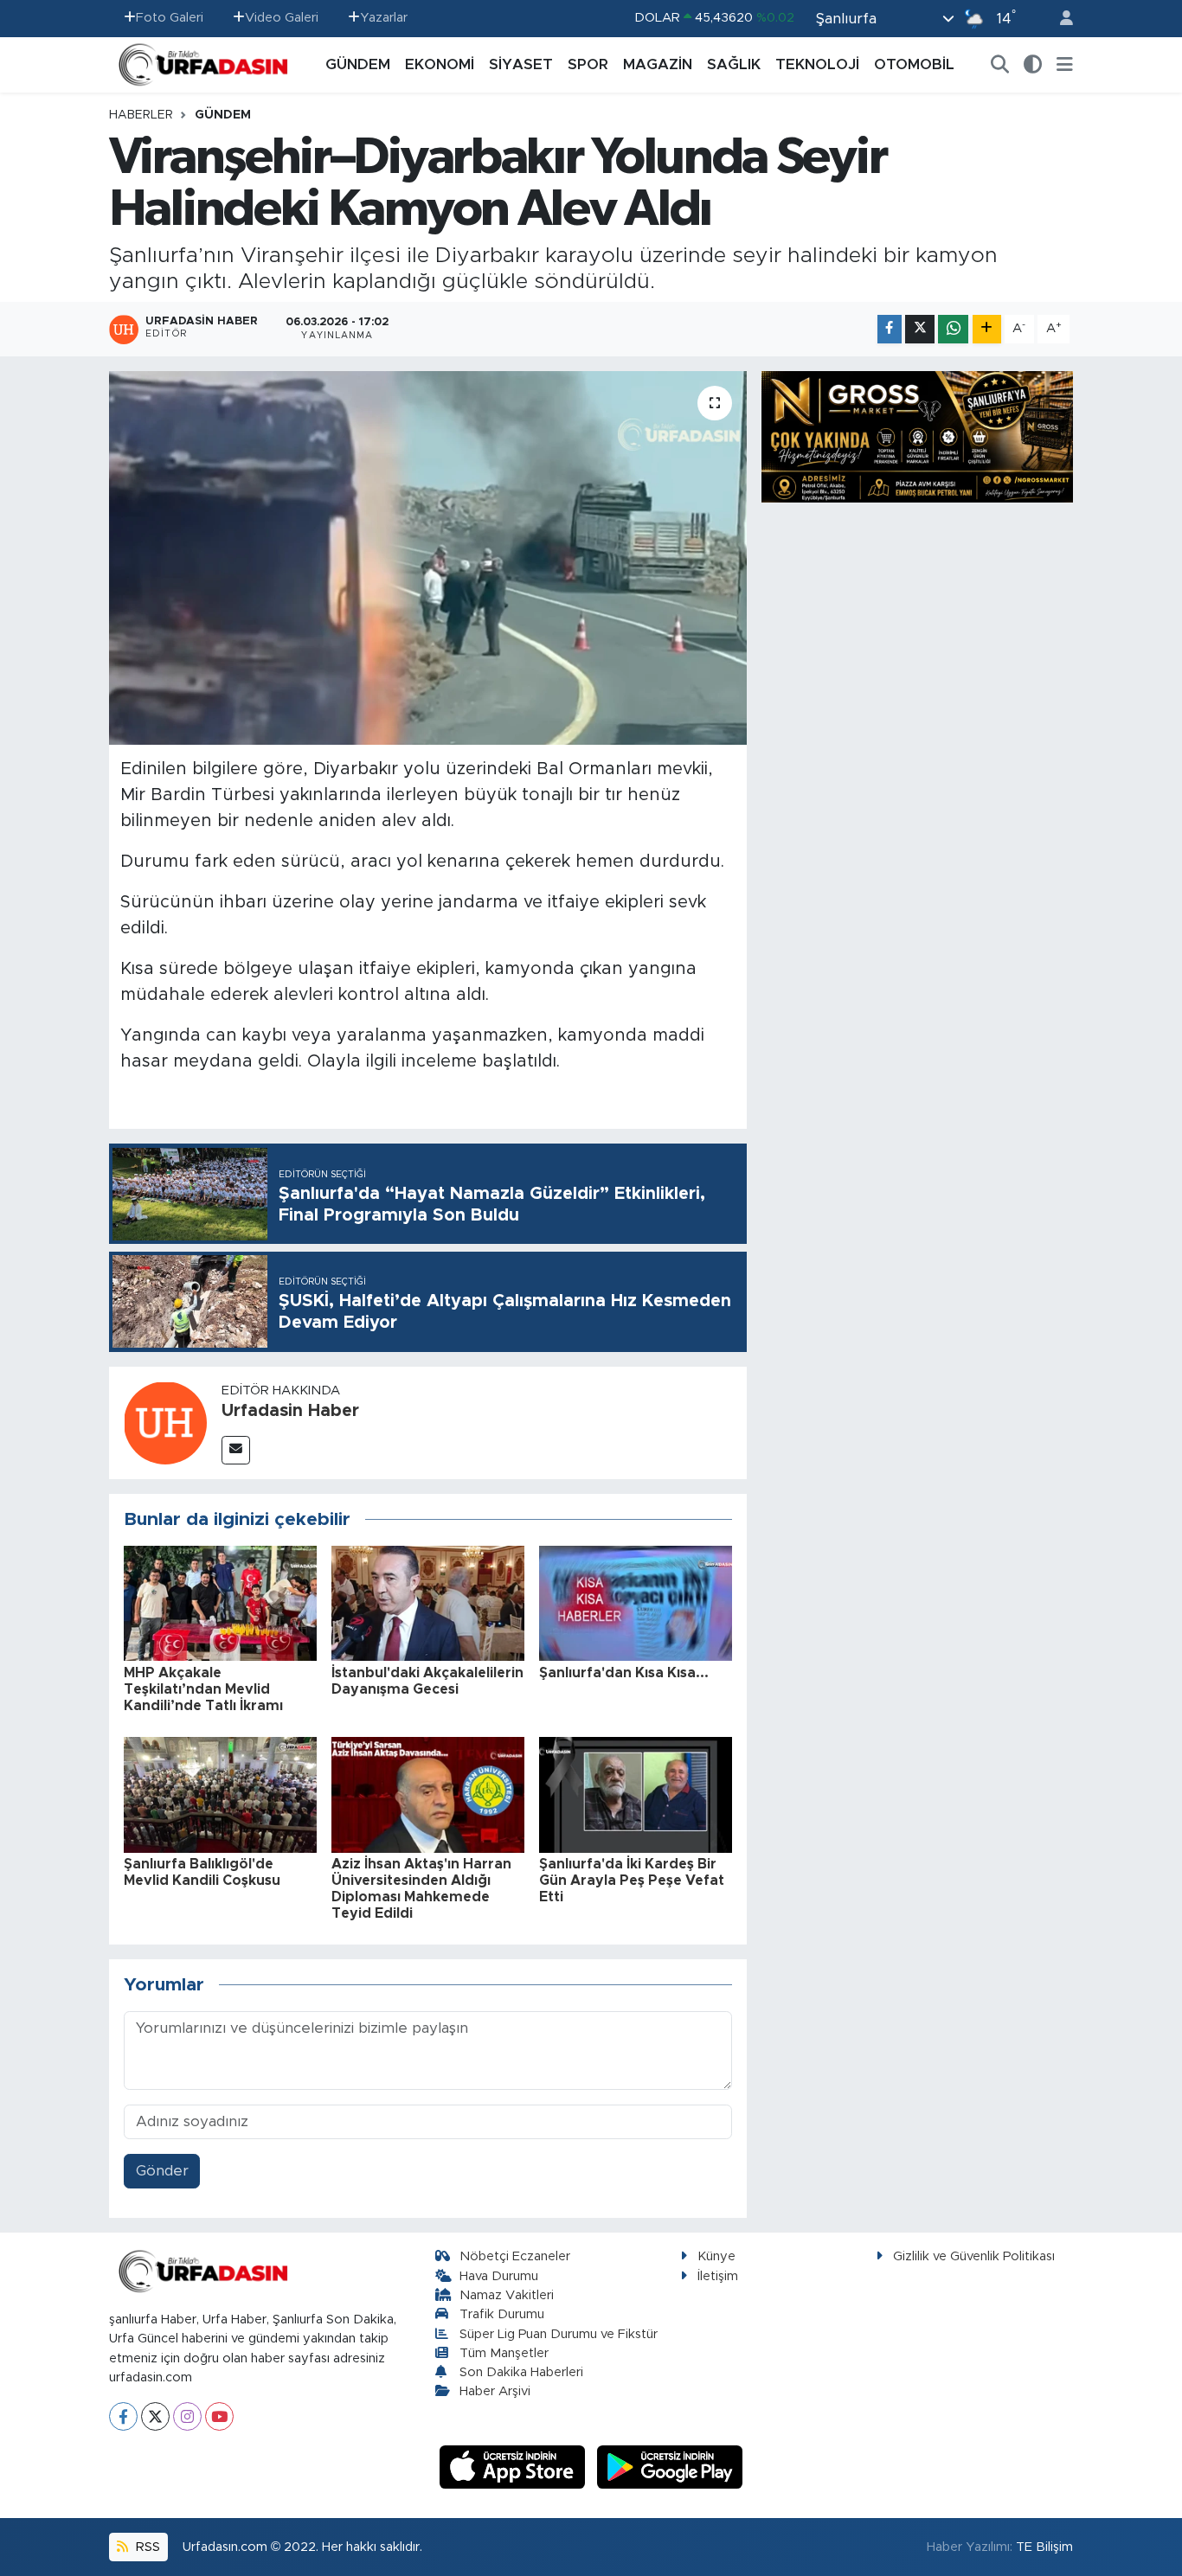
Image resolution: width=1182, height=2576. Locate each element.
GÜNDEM (358, 64)
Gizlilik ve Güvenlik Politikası (974, 2256)
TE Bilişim (1044, 2547)
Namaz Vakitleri (507, 2295)
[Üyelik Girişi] (1059, 19)
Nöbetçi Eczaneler (515, 2256)
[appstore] (515, 2467)
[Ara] (1000, 65)
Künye (716, 2256)
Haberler (141, 115)
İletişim (718, 2276)
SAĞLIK (734, 64)
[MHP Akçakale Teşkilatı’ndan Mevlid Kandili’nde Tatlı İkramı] (220, 1602)
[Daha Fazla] (987, 329)
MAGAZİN (658, 64)
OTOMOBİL (914, 64)
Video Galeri (282, 18)
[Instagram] (187, 2416)
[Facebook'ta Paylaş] (890, 329)
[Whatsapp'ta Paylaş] (953, 329)
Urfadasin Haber (290, 1411)
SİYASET (521, 64)
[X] (155, 2416)
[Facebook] (123, 2416)
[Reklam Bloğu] (917, 436)
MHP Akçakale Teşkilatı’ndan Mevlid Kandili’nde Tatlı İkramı (203, 1689)
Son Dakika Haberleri (521, 2372)
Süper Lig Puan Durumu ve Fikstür (559, 2334)
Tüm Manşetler (504, 2353)
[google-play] (670, 2467)
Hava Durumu (499, 2276)
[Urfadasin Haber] (165, 1422)
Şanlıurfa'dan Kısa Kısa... (624, 1673)
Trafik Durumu (502, 2314)
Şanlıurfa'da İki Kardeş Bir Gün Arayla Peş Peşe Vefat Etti (632, 1881)
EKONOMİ (440, 64)
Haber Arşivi (495, 2391)
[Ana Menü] (1065, 65)
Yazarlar (384, 18)
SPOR (588, 64)
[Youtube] (219, 2416)
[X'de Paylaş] (920, 329)
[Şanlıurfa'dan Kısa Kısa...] (636, 1602)
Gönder (162, 2171)
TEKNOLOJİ (817, 64)
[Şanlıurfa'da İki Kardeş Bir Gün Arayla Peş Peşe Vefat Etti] (636, 1794)
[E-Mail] (236, 1450)
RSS (146, 2547)
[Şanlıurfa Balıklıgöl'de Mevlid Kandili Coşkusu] (220, 1794)
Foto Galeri (170, 18)
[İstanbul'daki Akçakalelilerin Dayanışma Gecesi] (428, 1602)
